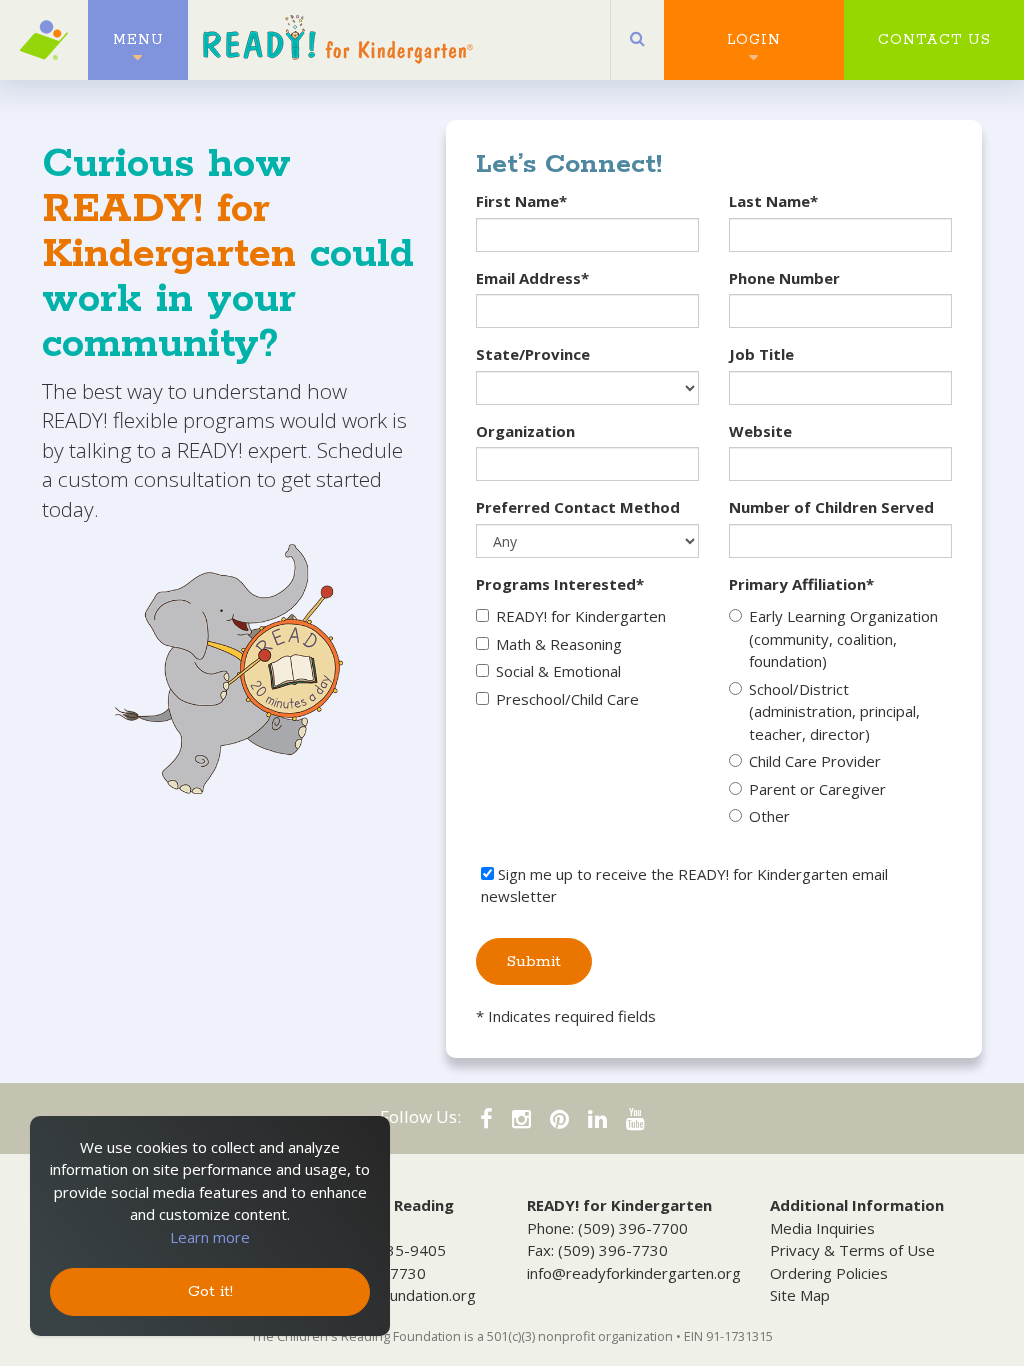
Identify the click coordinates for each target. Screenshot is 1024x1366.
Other (769, 816)
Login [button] (754, 40)
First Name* (521, 201)
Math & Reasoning (559, 644)
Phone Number (784, 278)
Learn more (210, 1237)
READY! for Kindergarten (581, 616)
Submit (534, 961)
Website (760, 431)
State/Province (533, 354)
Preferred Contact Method (578, 507)
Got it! (210, 1291)
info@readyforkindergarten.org (634, 1273)
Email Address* (532, 278)
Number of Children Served (831, 507)
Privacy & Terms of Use (852, 1250)
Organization (525, 431)
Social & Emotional (558, 671)
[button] (637, 40)
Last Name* (773, 201)
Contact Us (934, 40)
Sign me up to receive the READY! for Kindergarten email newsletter (684, 885)
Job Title (761, 354)
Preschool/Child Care (567, 699)
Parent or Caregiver (817, 789)
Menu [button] (138, 40)
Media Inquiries (822, 1228)
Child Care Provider (815, 761)
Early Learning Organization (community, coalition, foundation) (843, 638)
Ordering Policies (829, 1273)
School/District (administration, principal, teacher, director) (834, 711)
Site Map (800, 1295)
